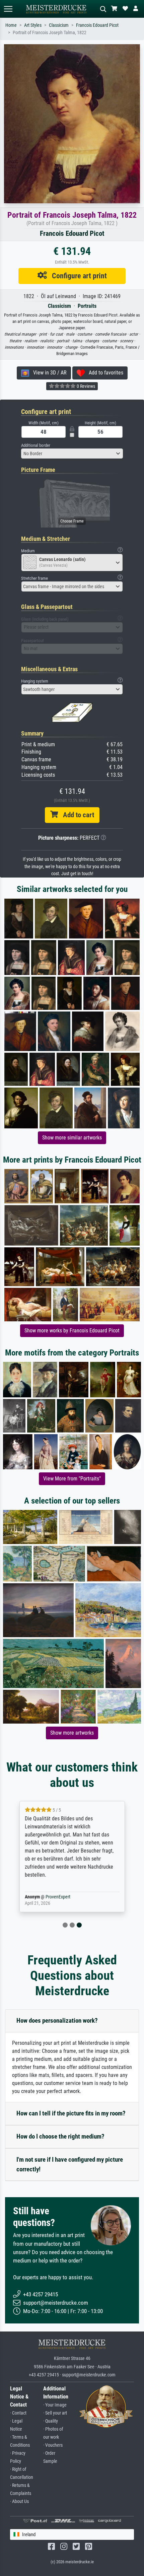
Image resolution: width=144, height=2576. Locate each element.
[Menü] (8, 9)
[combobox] (72, 454)
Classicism (59, 25)
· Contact (18, 2413)
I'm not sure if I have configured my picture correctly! (70, 2164)
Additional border (36, 445)
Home (11, 25)
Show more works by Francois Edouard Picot (72, 1331)
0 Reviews (85, 386)
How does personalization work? (57, 2021)
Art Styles (33, 25)
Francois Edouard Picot (97, 25)
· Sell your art (55, 2413)
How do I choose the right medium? (60, 2136)
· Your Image (55, 2405)
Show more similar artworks (72, 1138)
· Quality (51, 2421)
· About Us (19, 2501)
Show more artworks (72, 1733)
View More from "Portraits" (72, 1479)
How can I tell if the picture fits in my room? (71, 2113)
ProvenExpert (58, 1897)
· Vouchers (53, 2445)
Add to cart (76, 815)
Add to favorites (104, 373)
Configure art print (77, 276)
